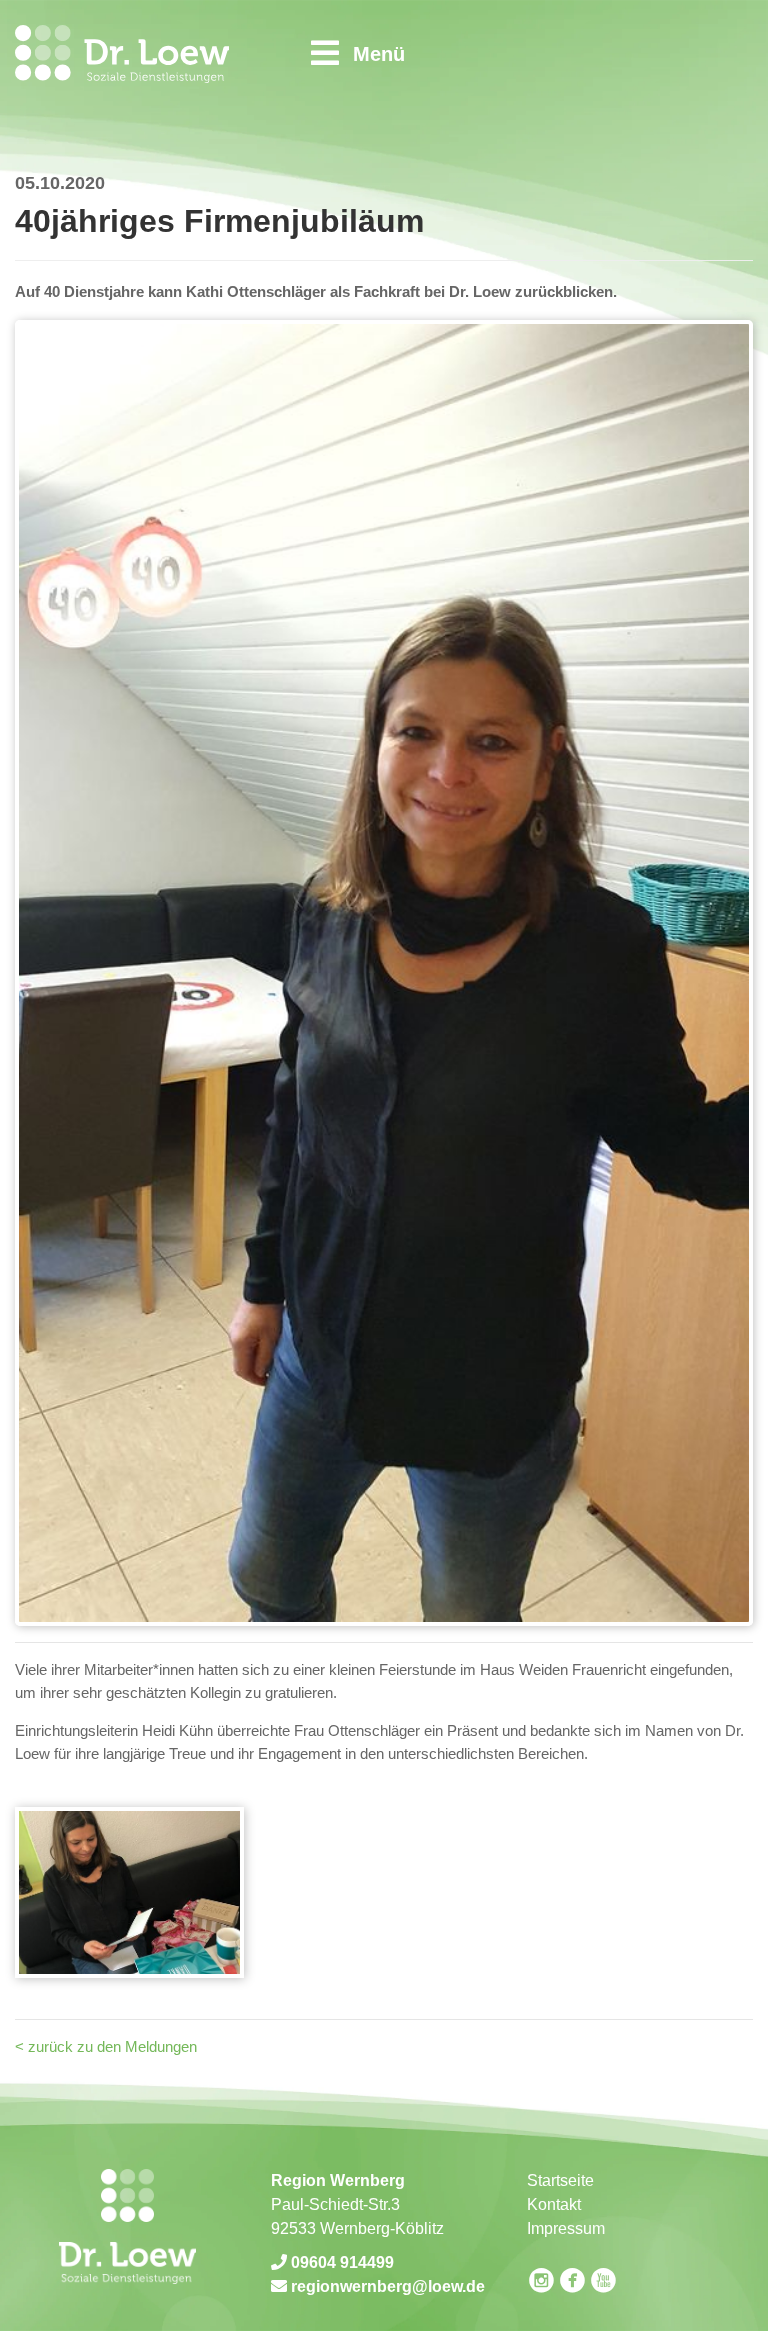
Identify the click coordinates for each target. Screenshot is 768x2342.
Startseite (560, 2180)
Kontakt (554, 2204)
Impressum (566, 2228)
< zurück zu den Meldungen (106, 2046)
